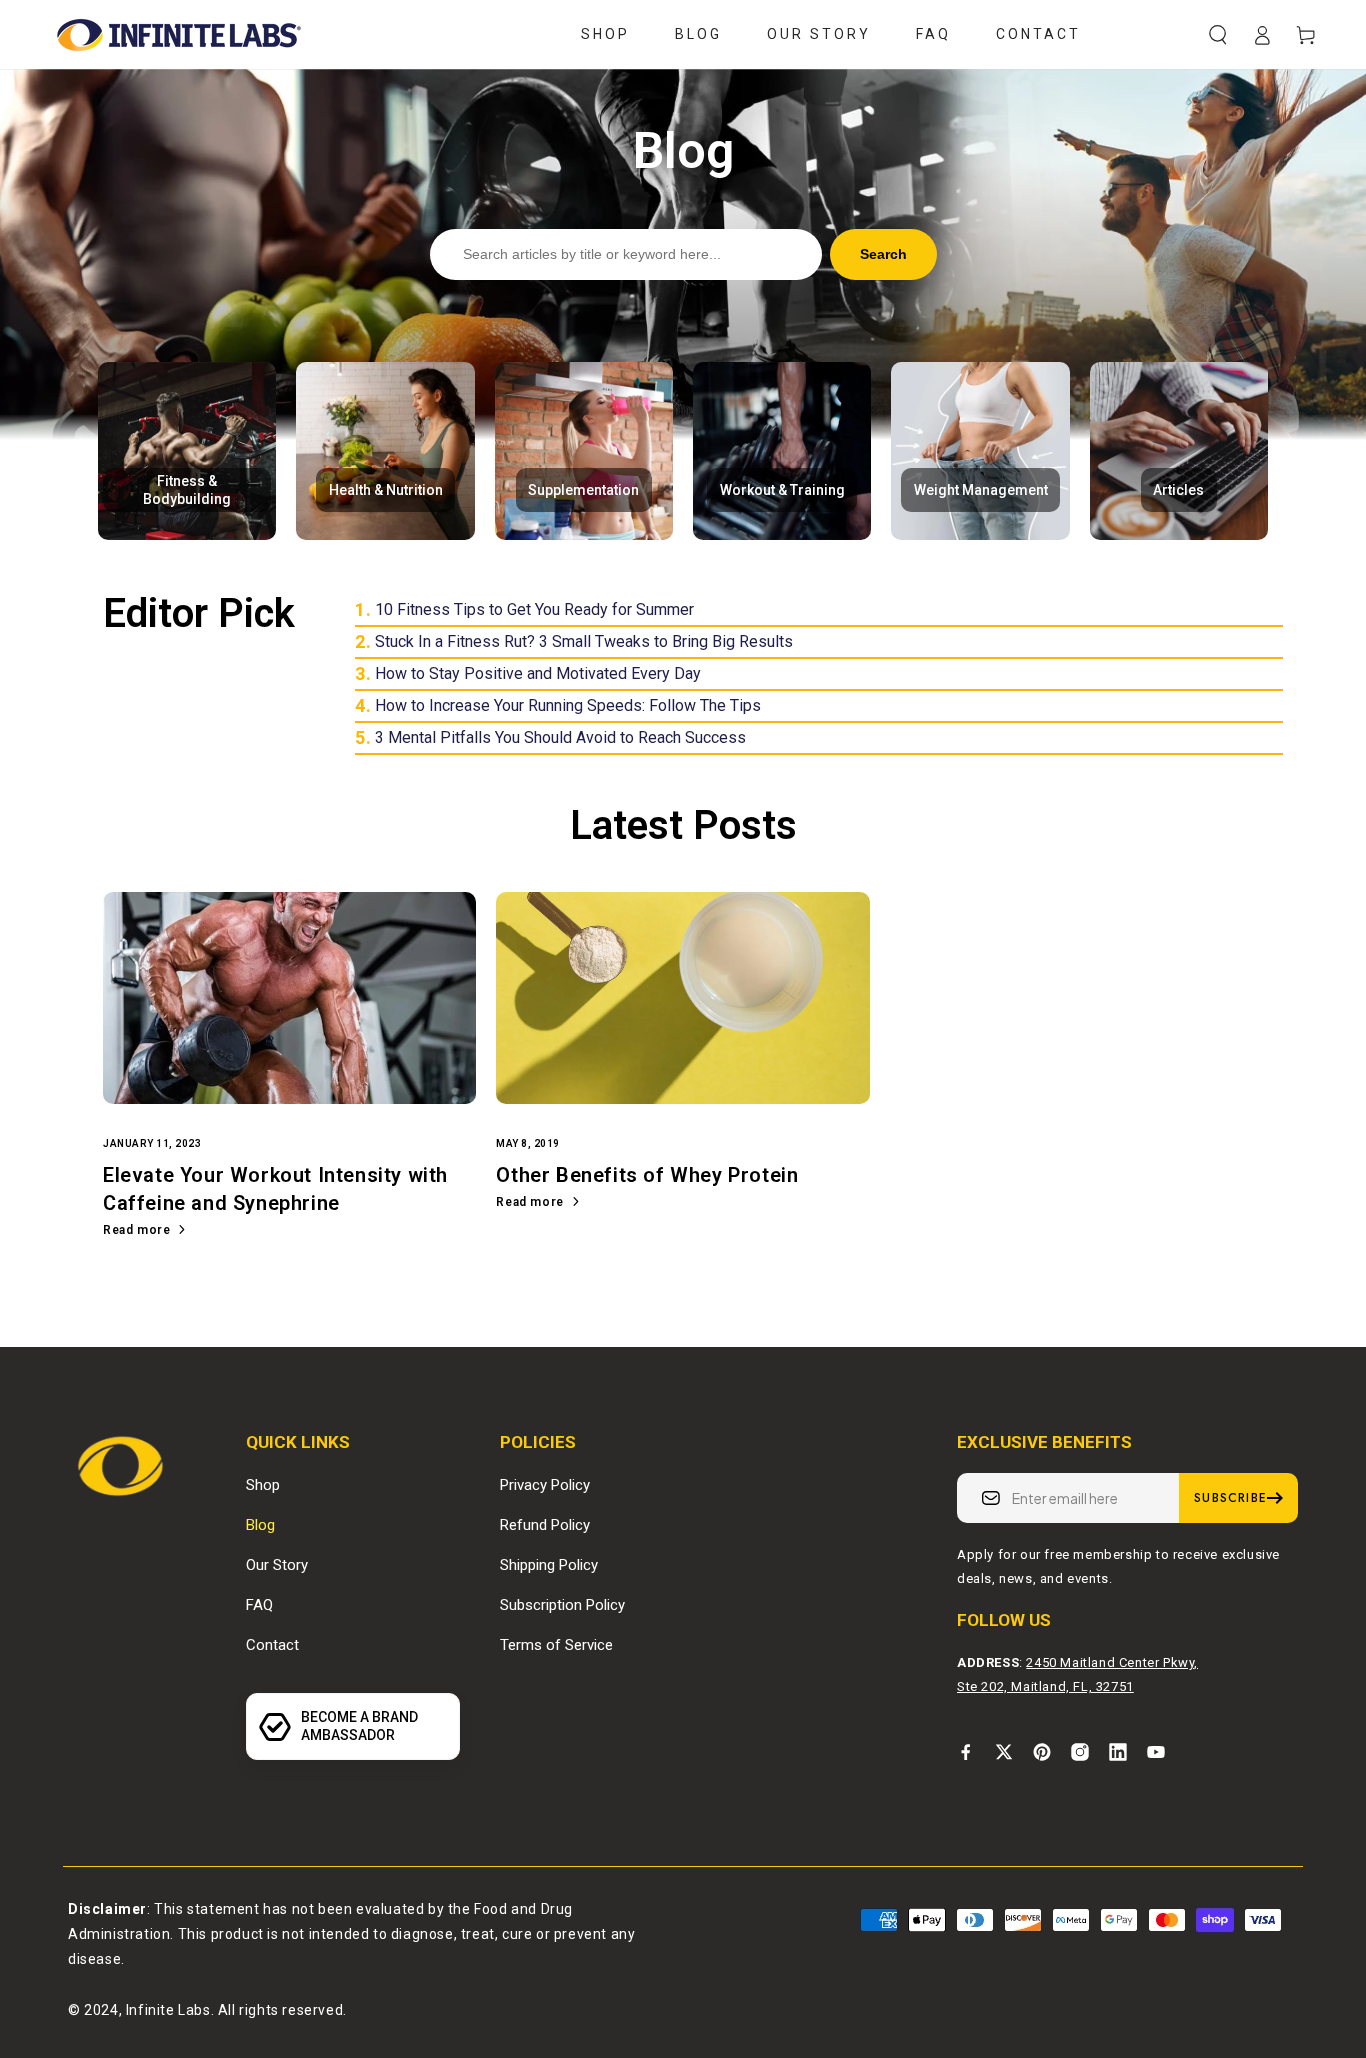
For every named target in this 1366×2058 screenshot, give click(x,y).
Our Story (277, 1565)
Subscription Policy (562, 1605)
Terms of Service (556, 1645)
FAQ (259, 1605)
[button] (1218, 35)
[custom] (966, 1752)
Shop (263, 1485)
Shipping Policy (549, 1565)
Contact (272, 1645)
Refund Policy (545, 1525)
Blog (260, 1525)
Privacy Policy (545, 1485)
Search (883, 254)
